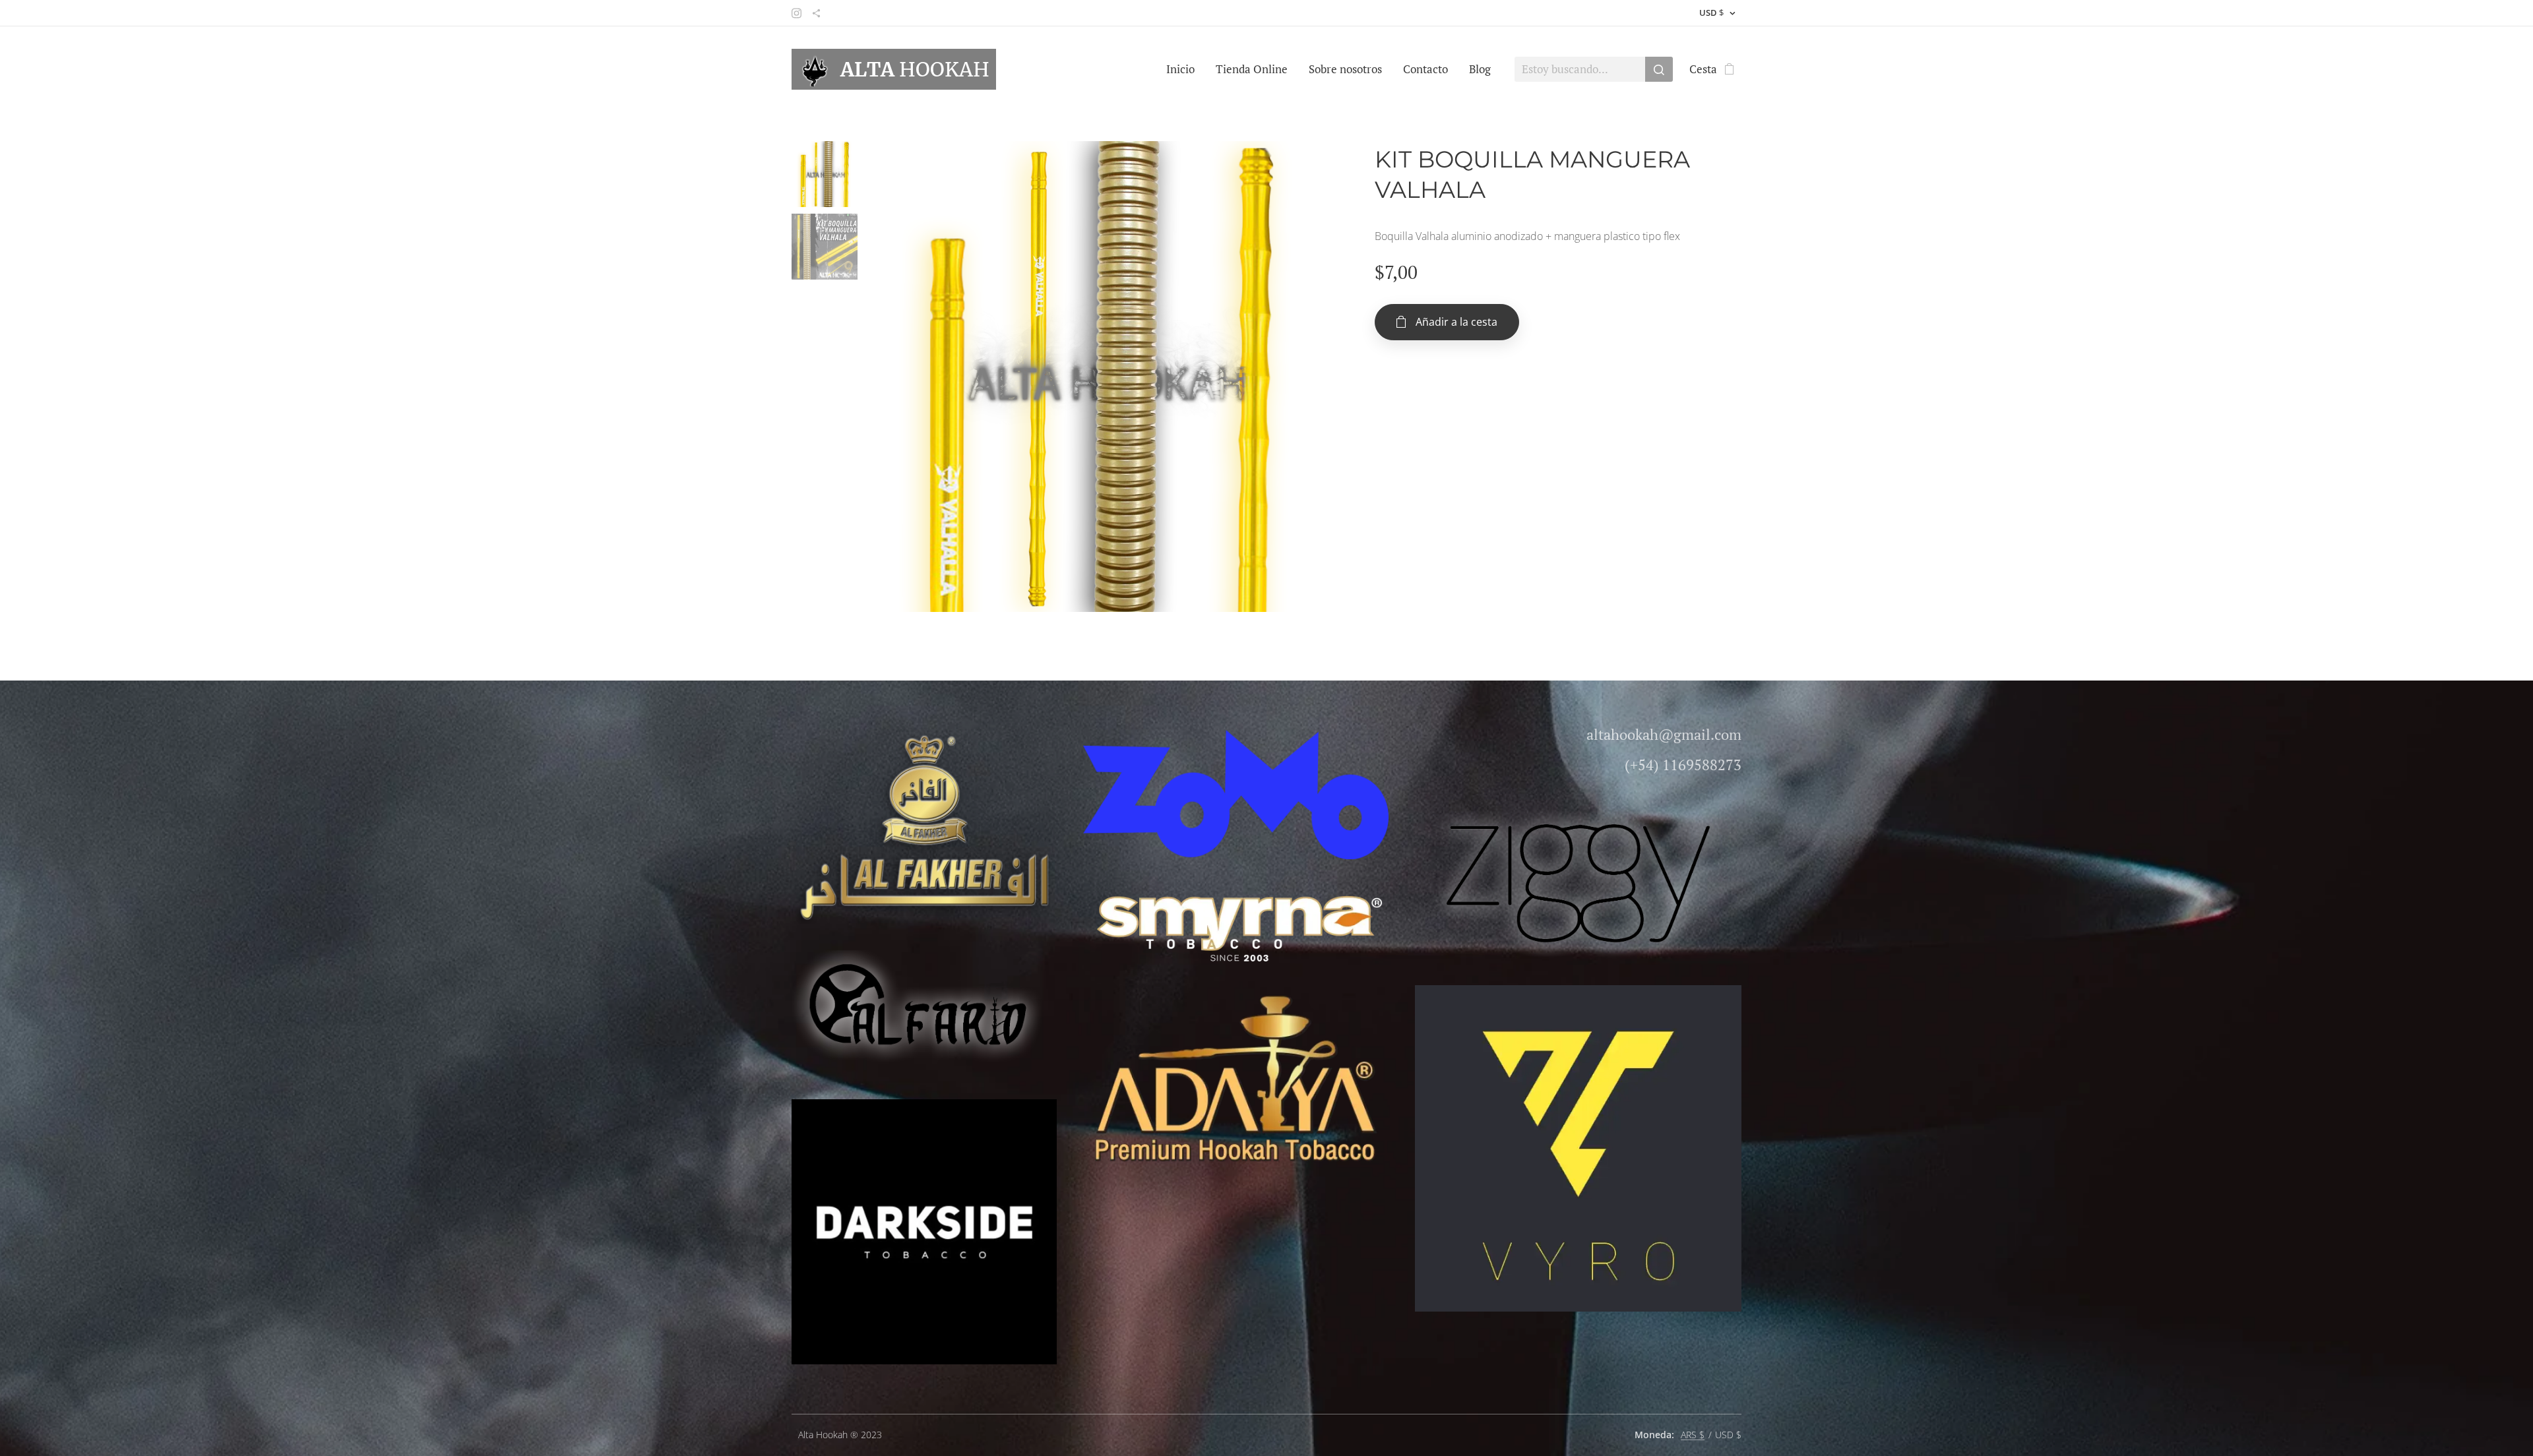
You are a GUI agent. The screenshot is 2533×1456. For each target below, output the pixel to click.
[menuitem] (1184, 69)
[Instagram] (797, 13)
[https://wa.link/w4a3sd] (816, 13)
